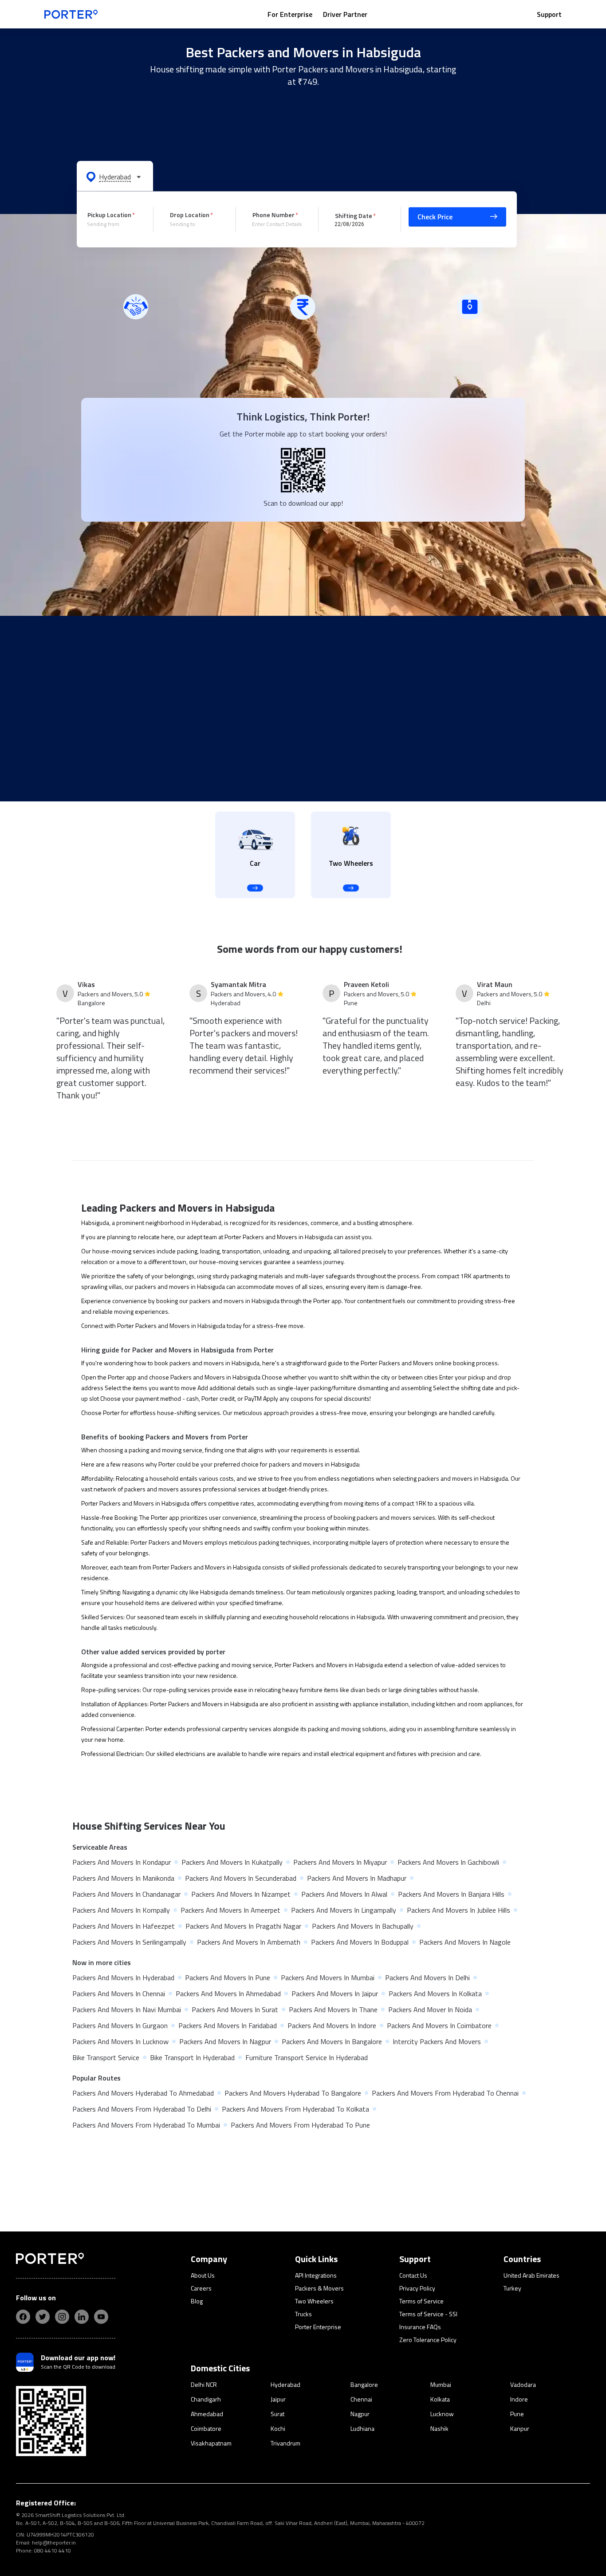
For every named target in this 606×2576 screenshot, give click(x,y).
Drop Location (190, 215)
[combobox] (114, 224)
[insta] (62, 2317)
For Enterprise (290, 14)
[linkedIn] (82, 2317)
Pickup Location (109, 215)
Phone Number (273, 215)
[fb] (23, 2317)
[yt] (101, 2317)
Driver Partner (345, 14)
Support (549, 14)
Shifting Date (354, 215)
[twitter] (43, 2317)
